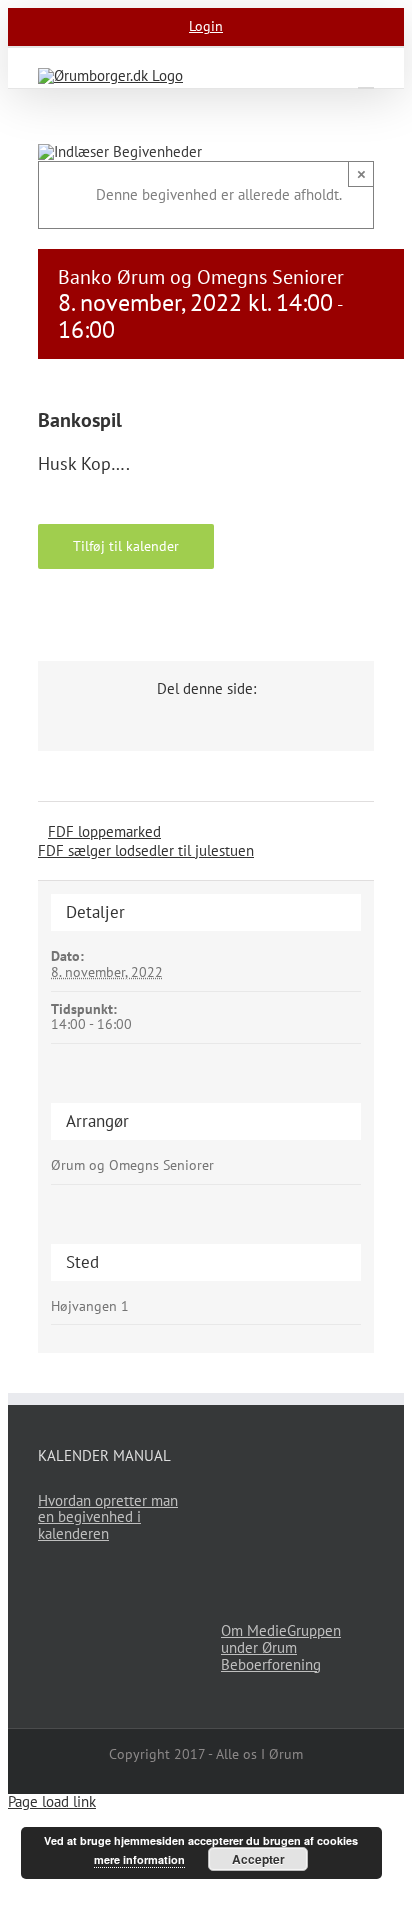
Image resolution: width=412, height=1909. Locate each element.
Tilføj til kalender (126, 546)
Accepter (258, 1859)
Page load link (52, 1801)
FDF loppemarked (104, 831)
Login (206, 26)
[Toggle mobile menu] (366, 78)
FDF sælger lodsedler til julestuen (146, 850)
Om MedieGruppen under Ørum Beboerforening (281, 1647)
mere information (139, 1859)
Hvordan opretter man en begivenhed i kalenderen (108, 1517)
